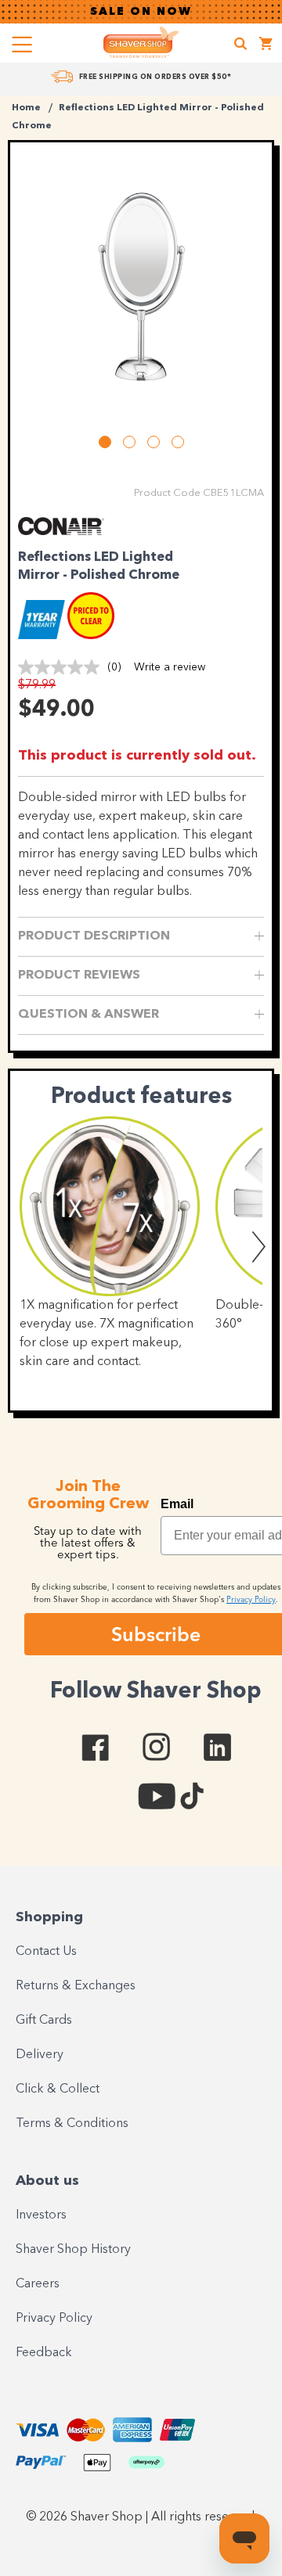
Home (26, 108)
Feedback (44, 2353)
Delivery (40, 2055)
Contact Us (46, 1952)
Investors (41, 2215)
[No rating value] (63, 667)
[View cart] (266, 46)
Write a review (170, 667)
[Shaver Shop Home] (141, 42)
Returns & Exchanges (76, 1986)
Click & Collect (58, 2089)
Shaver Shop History (73, 2250)
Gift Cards (44, 2021)
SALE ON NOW (141, 12)
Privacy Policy (54, 2319)
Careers (38, 2284)
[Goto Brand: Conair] (61, 531)
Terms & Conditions (72, 2124)
